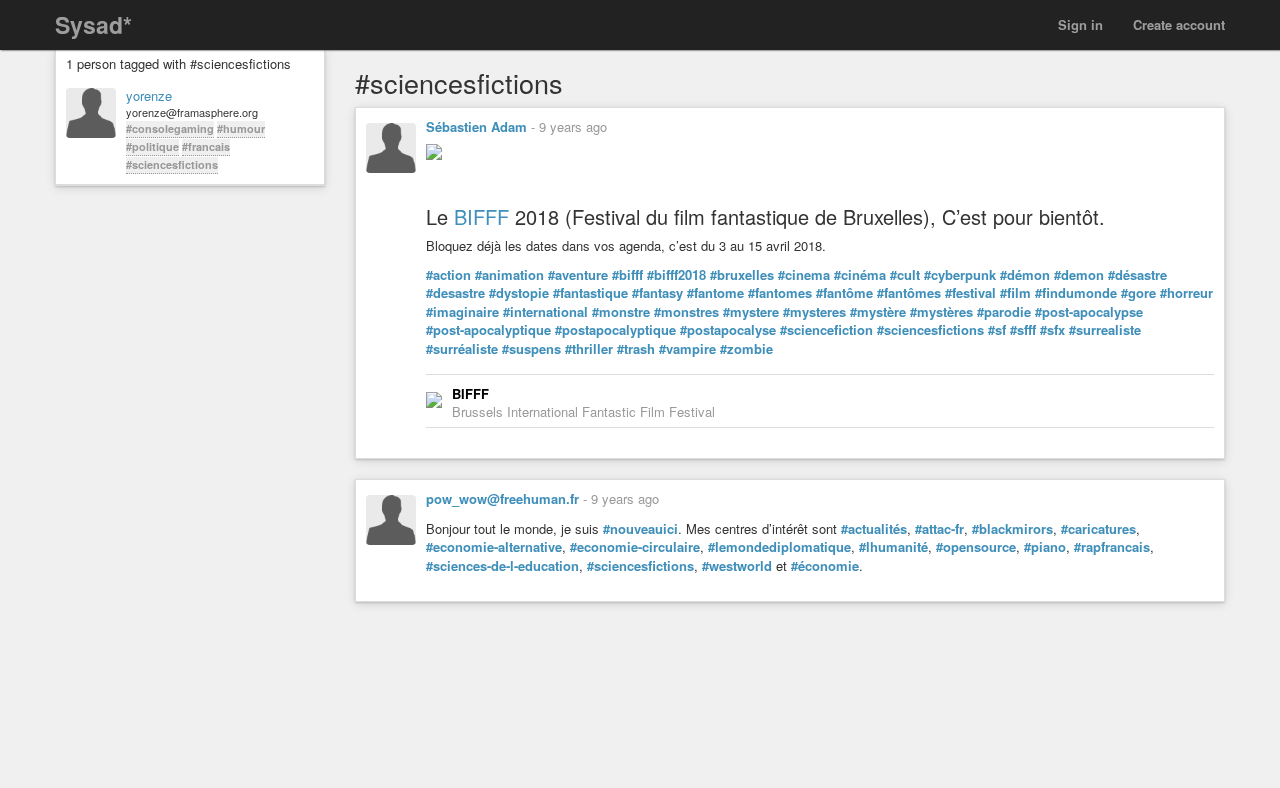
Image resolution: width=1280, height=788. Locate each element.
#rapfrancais (1112, 547)
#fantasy (657, 293)
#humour (241, 128)
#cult (905, 275)
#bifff (627, 275)
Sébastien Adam (476, 126)
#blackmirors (1012, 529)
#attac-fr (939, 529)
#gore (1138, 293)
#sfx (1052, 330)
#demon (1079, 275)
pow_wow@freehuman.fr (502, 498)
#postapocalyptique (615, 330)
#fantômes (909, 293)
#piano (1045, 547)
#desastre (455, 293)
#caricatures (1098, 529)
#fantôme (844, 293)
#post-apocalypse (1089, 312)
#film (1015, 293)
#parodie (1004, 312)
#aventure (578, 275)
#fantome (715, 293)
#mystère (878, 312)
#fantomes (780, 293)
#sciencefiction (826, 330)
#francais (206, 146)
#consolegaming (170, 128)
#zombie (746, 349)
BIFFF (481, 216)
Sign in (1080, 24)
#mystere (751, 312)
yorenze (149, 96)
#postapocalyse (728, 330)
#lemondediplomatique (779, 547)
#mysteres (814, 312)
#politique (152, 146)
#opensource (976, 547)
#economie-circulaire (635, 547)
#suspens (531, 349)
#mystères (941, 312)
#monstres (686, 312)
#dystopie (519, 293)
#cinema (804, 275)
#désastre (1137, 275)
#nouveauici (640, 529)
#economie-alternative (494, 547)
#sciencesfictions (172, 164)
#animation (509, 275)
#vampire (687, 349)
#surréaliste (462, 349)
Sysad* (93, 24)
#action (448, 275)
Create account (1179, 24)
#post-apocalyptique (488, 330)
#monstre (621, 312)
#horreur (1186, 293)
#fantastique (590, 293)
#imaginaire (462, 312)
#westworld (737, 566)
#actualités (874, 529)
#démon (1025, 275)
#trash (636, 349)
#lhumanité (893, 547)
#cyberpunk (960, 275)
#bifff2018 (676, 275)
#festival (970, 293)
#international (545, 312)
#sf (997, 330)
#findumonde (1076, 293)
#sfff (1023, 330)
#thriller (589, 349)
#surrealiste (1105, 330)
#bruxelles (742, 275)
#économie (825, 566)
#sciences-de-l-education (502, 566)
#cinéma (860, 275)
